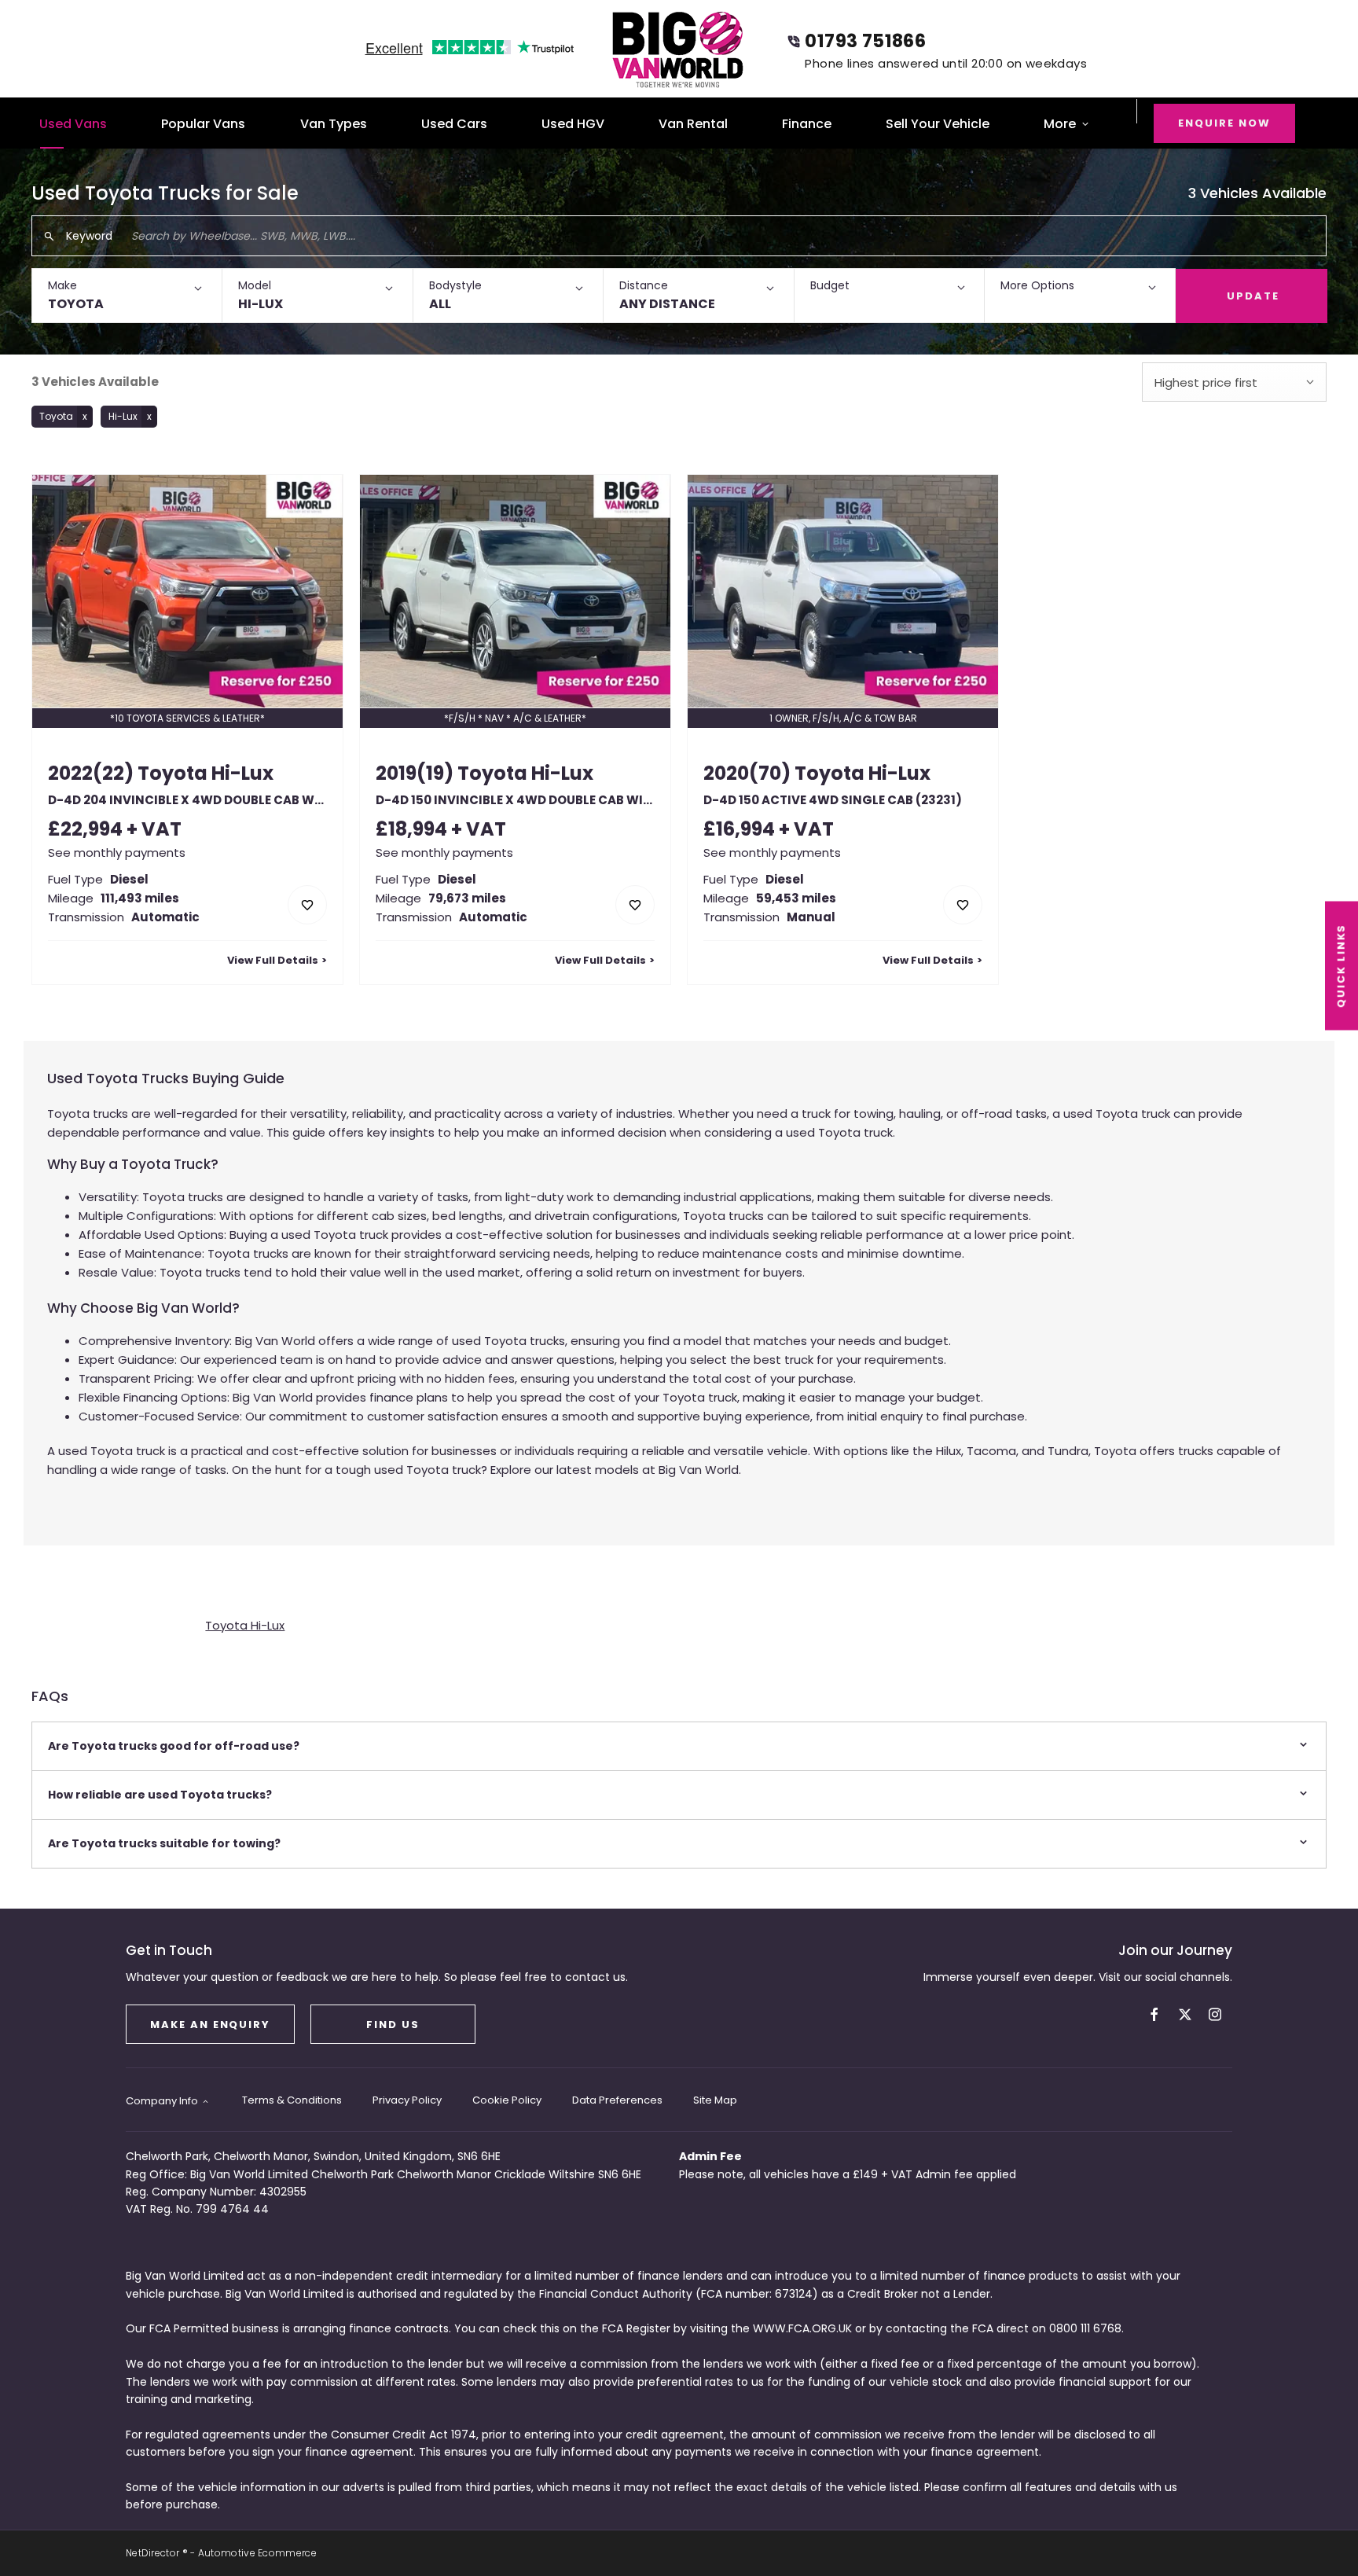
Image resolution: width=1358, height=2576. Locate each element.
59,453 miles (796, 898)
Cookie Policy (507, 2100)
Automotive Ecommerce (257, 2553)
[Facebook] (1154, 2014)
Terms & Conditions (292, 2100)
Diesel (129, 879)
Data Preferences (617, 2100)
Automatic (165, 917)
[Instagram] (1215, 2014)
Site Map (715, 2100)
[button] (127, 296)
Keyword (89, 236)
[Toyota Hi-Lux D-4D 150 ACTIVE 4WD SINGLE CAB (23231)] (843, 591)
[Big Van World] (679, 49)
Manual (811, 917)
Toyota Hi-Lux (245, 1625)
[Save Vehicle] (307, 905)
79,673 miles (467, 898)
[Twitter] (1185, 2014)
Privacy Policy (407, 2100)
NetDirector (154, 2553)
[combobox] (1234, 382)
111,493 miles (140, 898)
